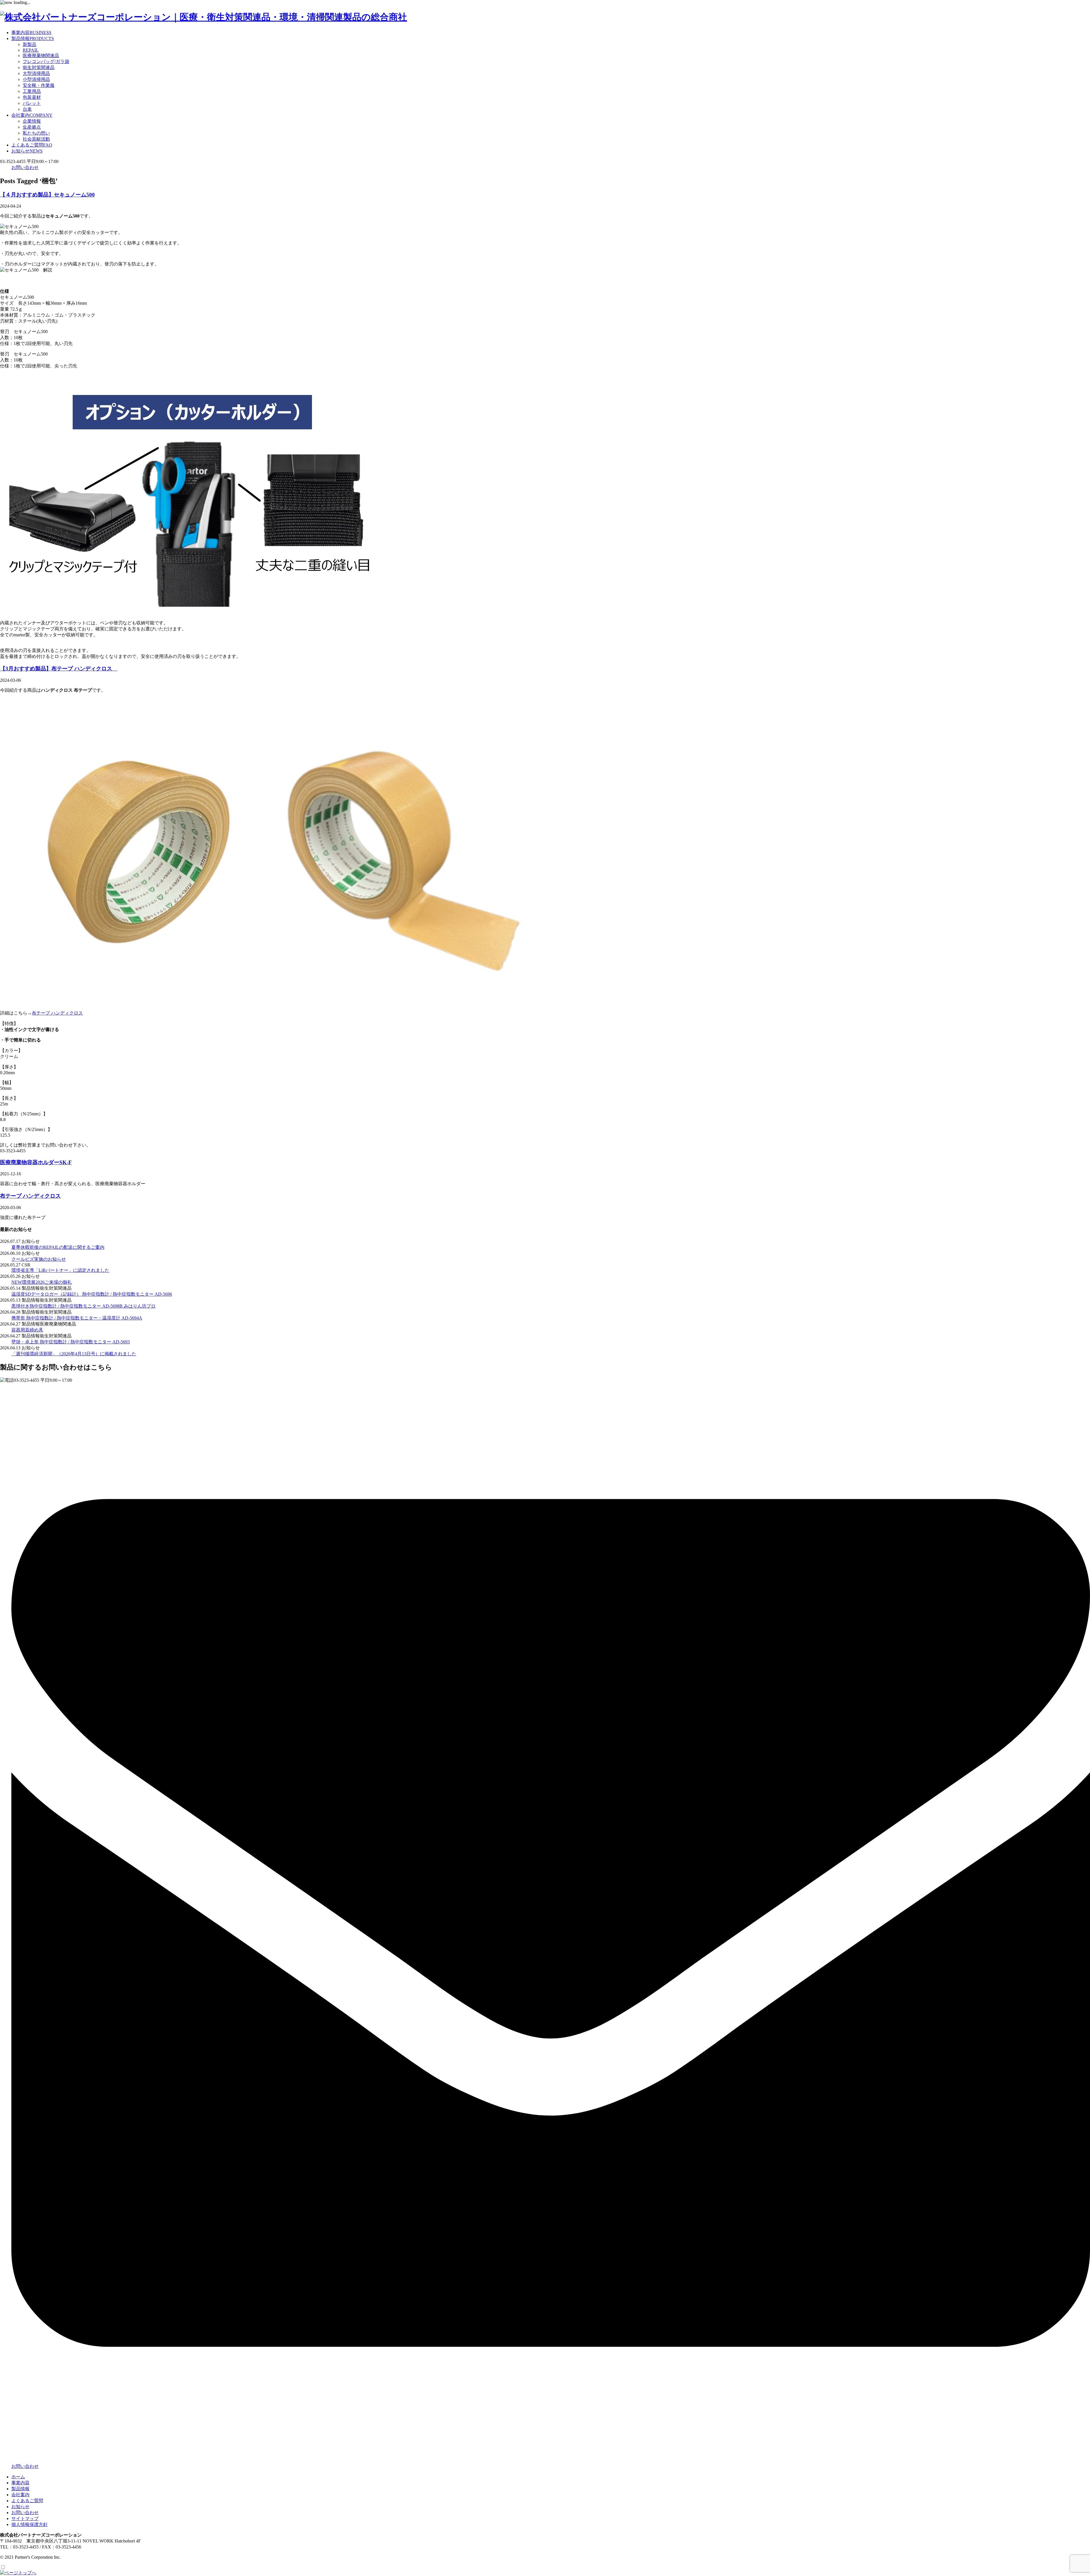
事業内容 (31, 33)
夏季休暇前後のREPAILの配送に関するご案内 (58, 1247)
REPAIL (31, 50)
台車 (27, 109)
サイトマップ (25, 2518)
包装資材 (32, 97)
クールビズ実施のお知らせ (39, 1259)
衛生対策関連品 (39, 67)
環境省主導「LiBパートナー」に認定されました (60, 1270)
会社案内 (32, 115)
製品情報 (33, 38)
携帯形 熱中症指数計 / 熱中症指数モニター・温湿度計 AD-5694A (77, 1318)
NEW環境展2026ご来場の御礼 (42, 1282)
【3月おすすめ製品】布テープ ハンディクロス (59, 669)
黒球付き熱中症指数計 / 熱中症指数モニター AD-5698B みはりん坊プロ (83, 1306)
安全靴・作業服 (39, 85)
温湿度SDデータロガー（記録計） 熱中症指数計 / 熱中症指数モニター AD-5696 (92, 1294)
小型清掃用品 (36, 79)
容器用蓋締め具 (27, 1330)
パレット (32, 103)
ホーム (18, 2477)
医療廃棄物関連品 (41, 56)
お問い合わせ (25, 167)
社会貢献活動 (36, 139)
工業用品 (32, 91)
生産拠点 (32, 127)
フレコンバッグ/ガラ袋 (46, 61)
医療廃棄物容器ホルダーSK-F (36, 1162)
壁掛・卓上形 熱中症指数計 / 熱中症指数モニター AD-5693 (71, 1342)
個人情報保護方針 (30, 2524)
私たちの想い (36, 133)
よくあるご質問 (32, 145)
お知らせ (27, 151)
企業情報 (32, 121)
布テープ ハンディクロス (57, 1013)
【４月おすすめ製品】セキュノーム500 (47, 195)
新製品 (30, 44)
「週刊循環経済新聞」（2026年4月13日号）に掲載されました (74, 1354)
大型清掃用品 (36, 73)
